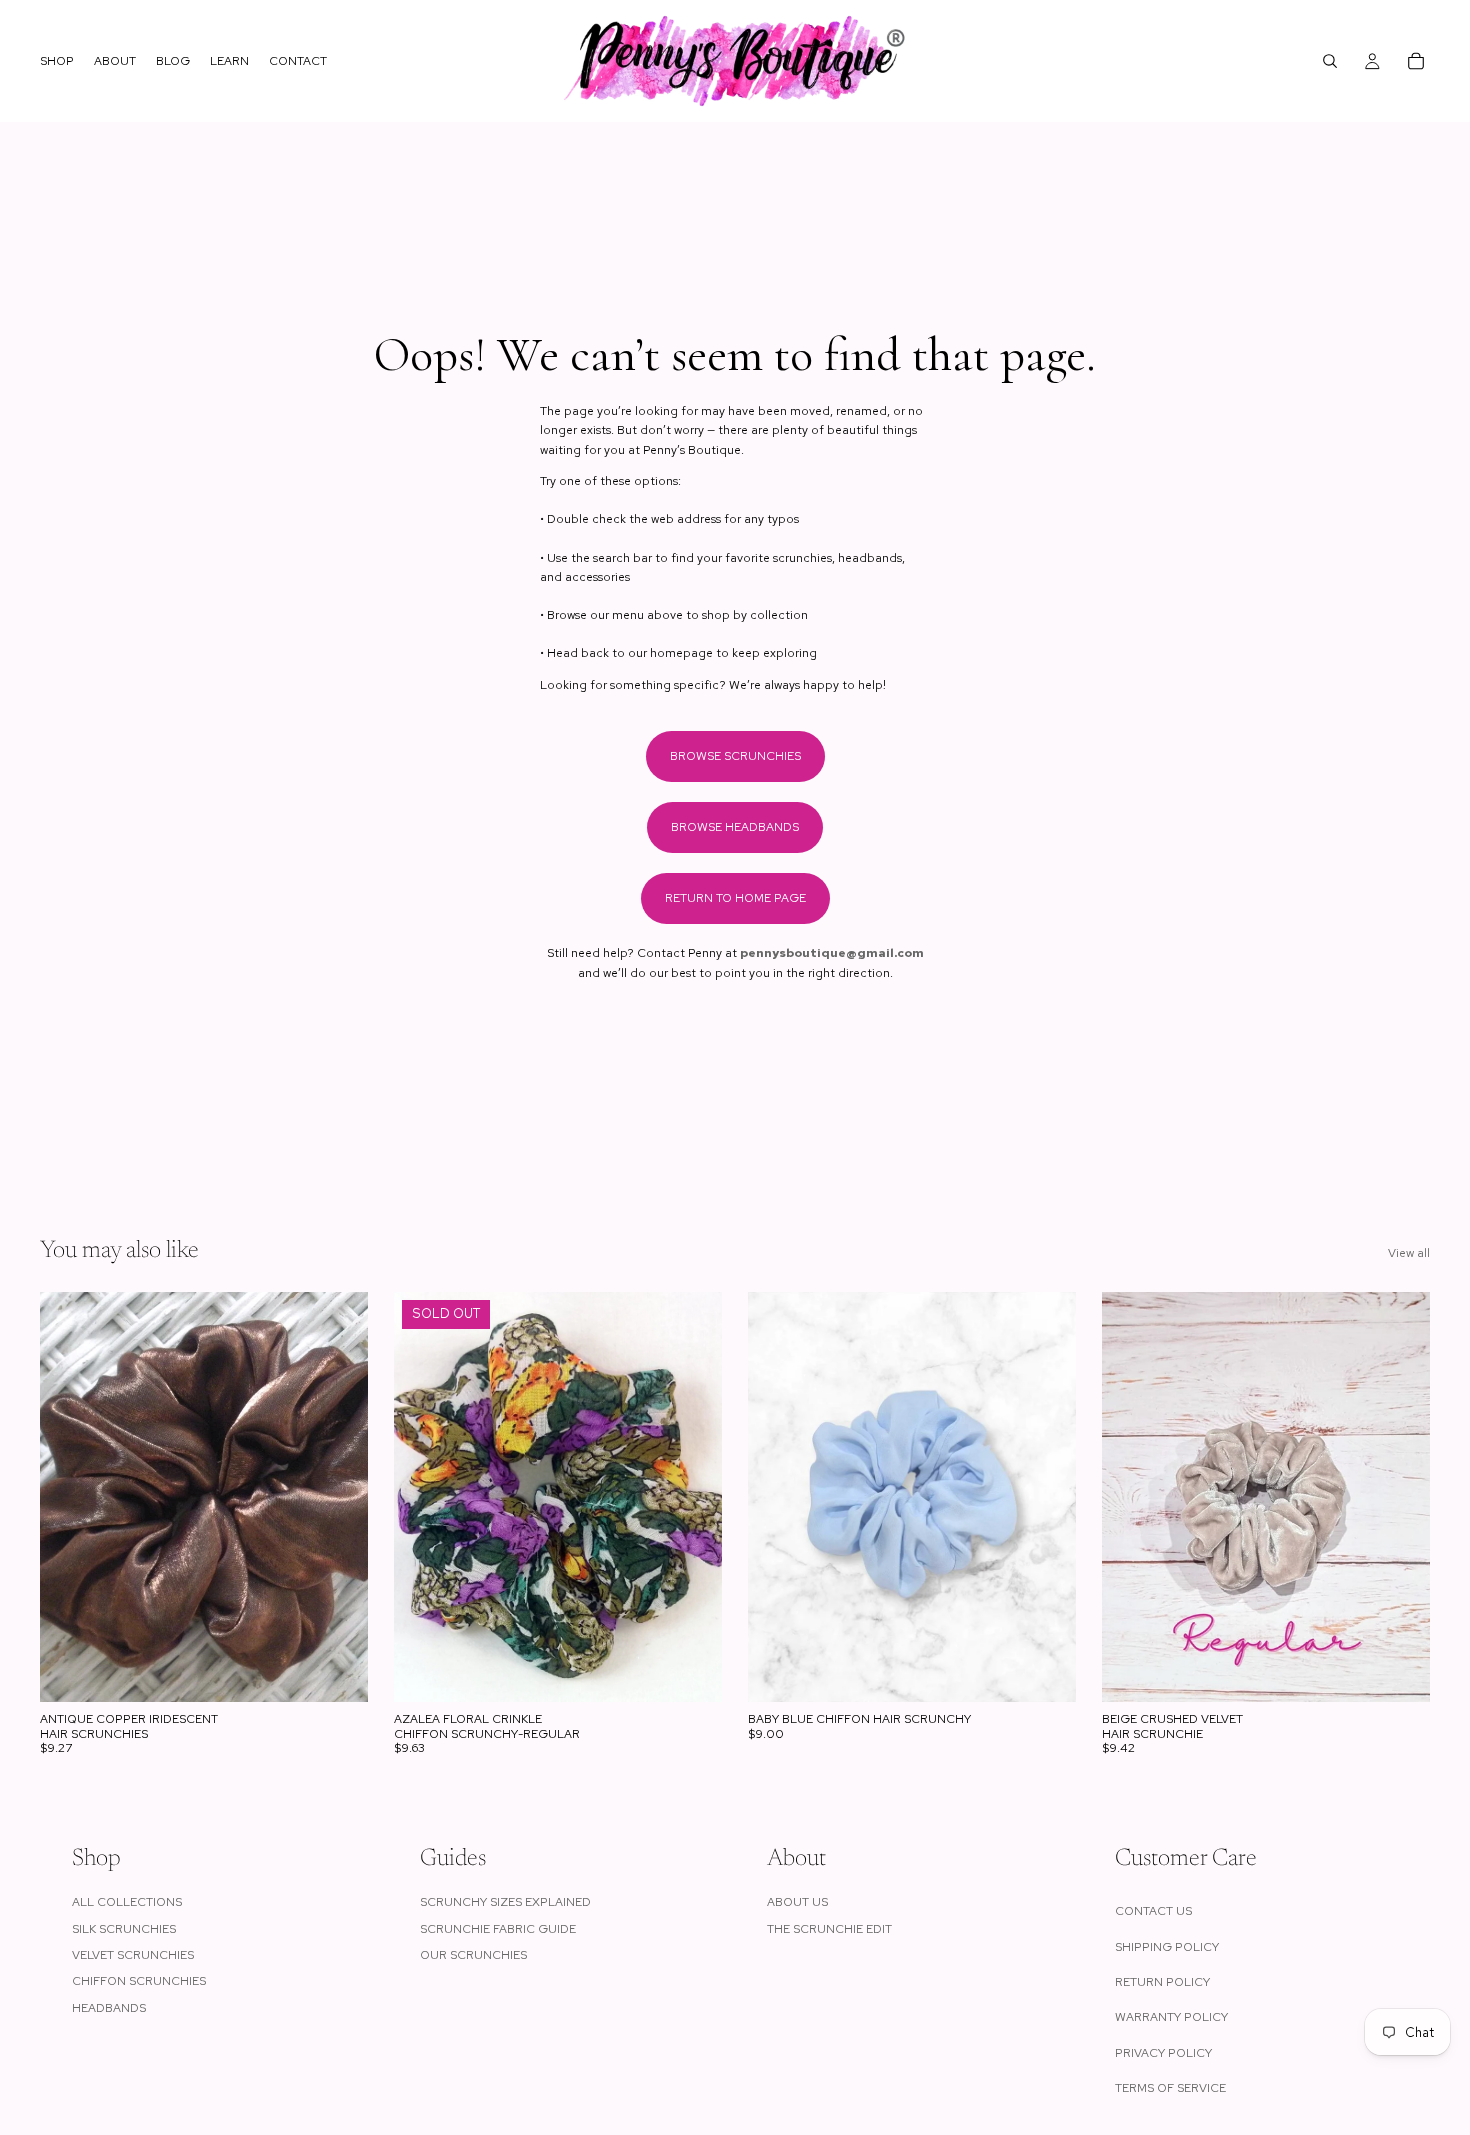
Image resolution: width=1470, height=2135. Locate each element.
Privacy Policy (1163, 2053)
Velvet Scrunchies (133, 1955)
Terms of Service (1170, 2088)
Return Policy (1162, 1982)
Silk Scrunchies (124, 1929)
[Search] (1330, 61)
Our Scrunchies (473, 1955)
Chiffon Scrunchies (139, 1981)
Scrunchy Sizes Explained (505, 1902)
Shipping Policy (1167, 1947)
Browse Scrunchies (735, 756)
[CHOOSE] (337, 1671)
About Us (797, 1902)
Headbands (109, 2008)
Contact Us (1153, 1911)
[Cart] (1416, 61)
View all (1409, 1253)
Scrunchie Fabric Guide (498, 1929)
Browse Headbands (735, 827)
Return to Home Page (735, 898)
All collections (127, 1902)
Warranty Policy (1171, 2017)
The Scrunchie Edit (829, 1929)
